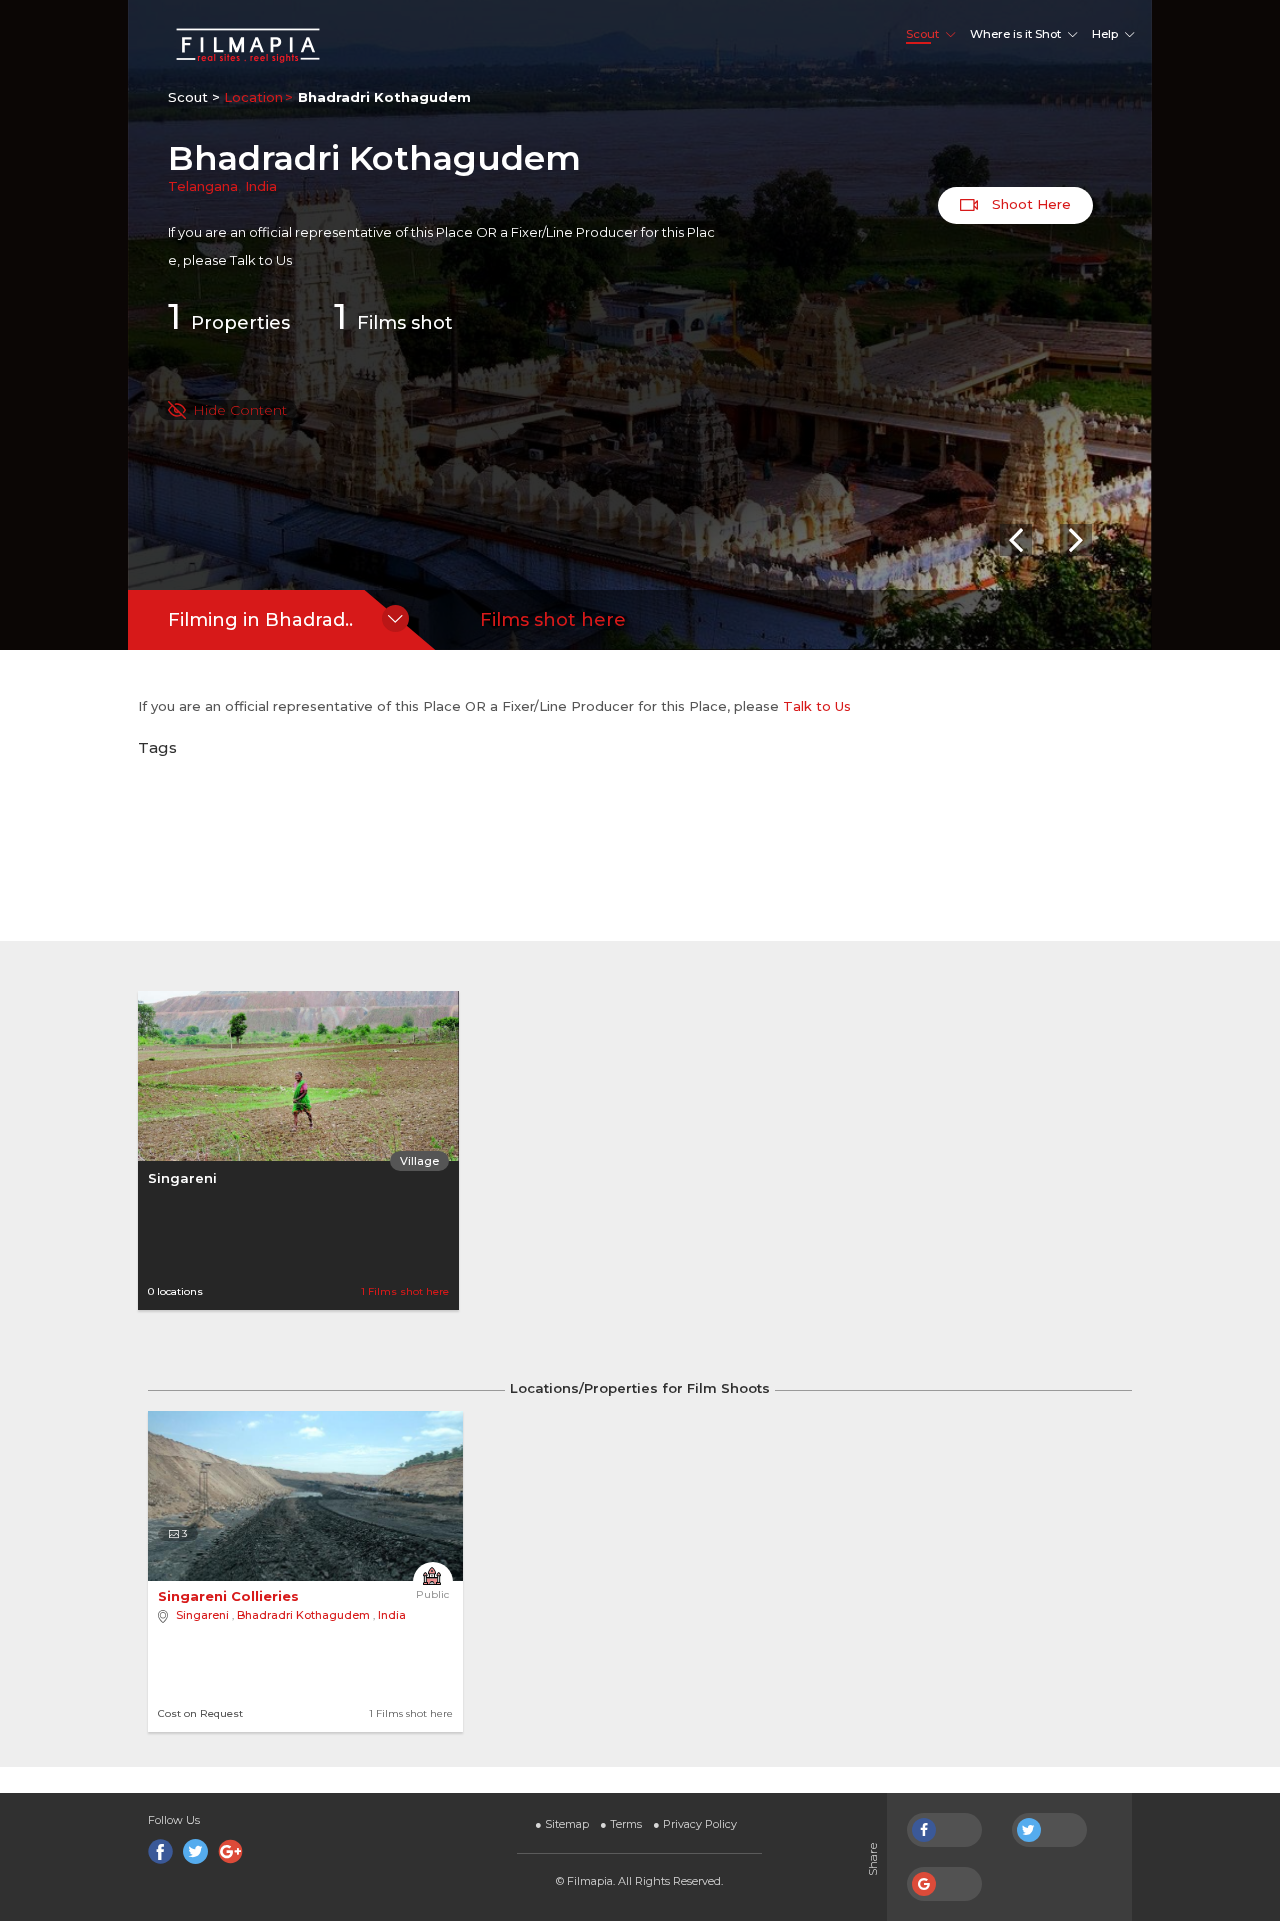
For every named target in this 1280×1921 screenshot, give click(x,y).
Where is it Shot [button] (1015, 34)
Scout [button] (922, 34)
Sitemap (562, 1824)
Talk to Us (261, 260)
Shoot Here (1029, 204)
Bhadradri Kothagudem (303, 1615)
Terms (621, 1824)
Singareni (182, 1178)
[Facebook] (160, 1851)
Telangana (203, 186)
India (261, 186)
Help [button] (1105, 34)
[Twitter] (195, 1851)
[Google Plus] (230, 1851)
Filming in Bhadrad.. (260, 620)
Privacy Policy (695, 1824)
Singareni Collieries (230, 1596)
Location (253, 97)
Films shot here (553, 620)
